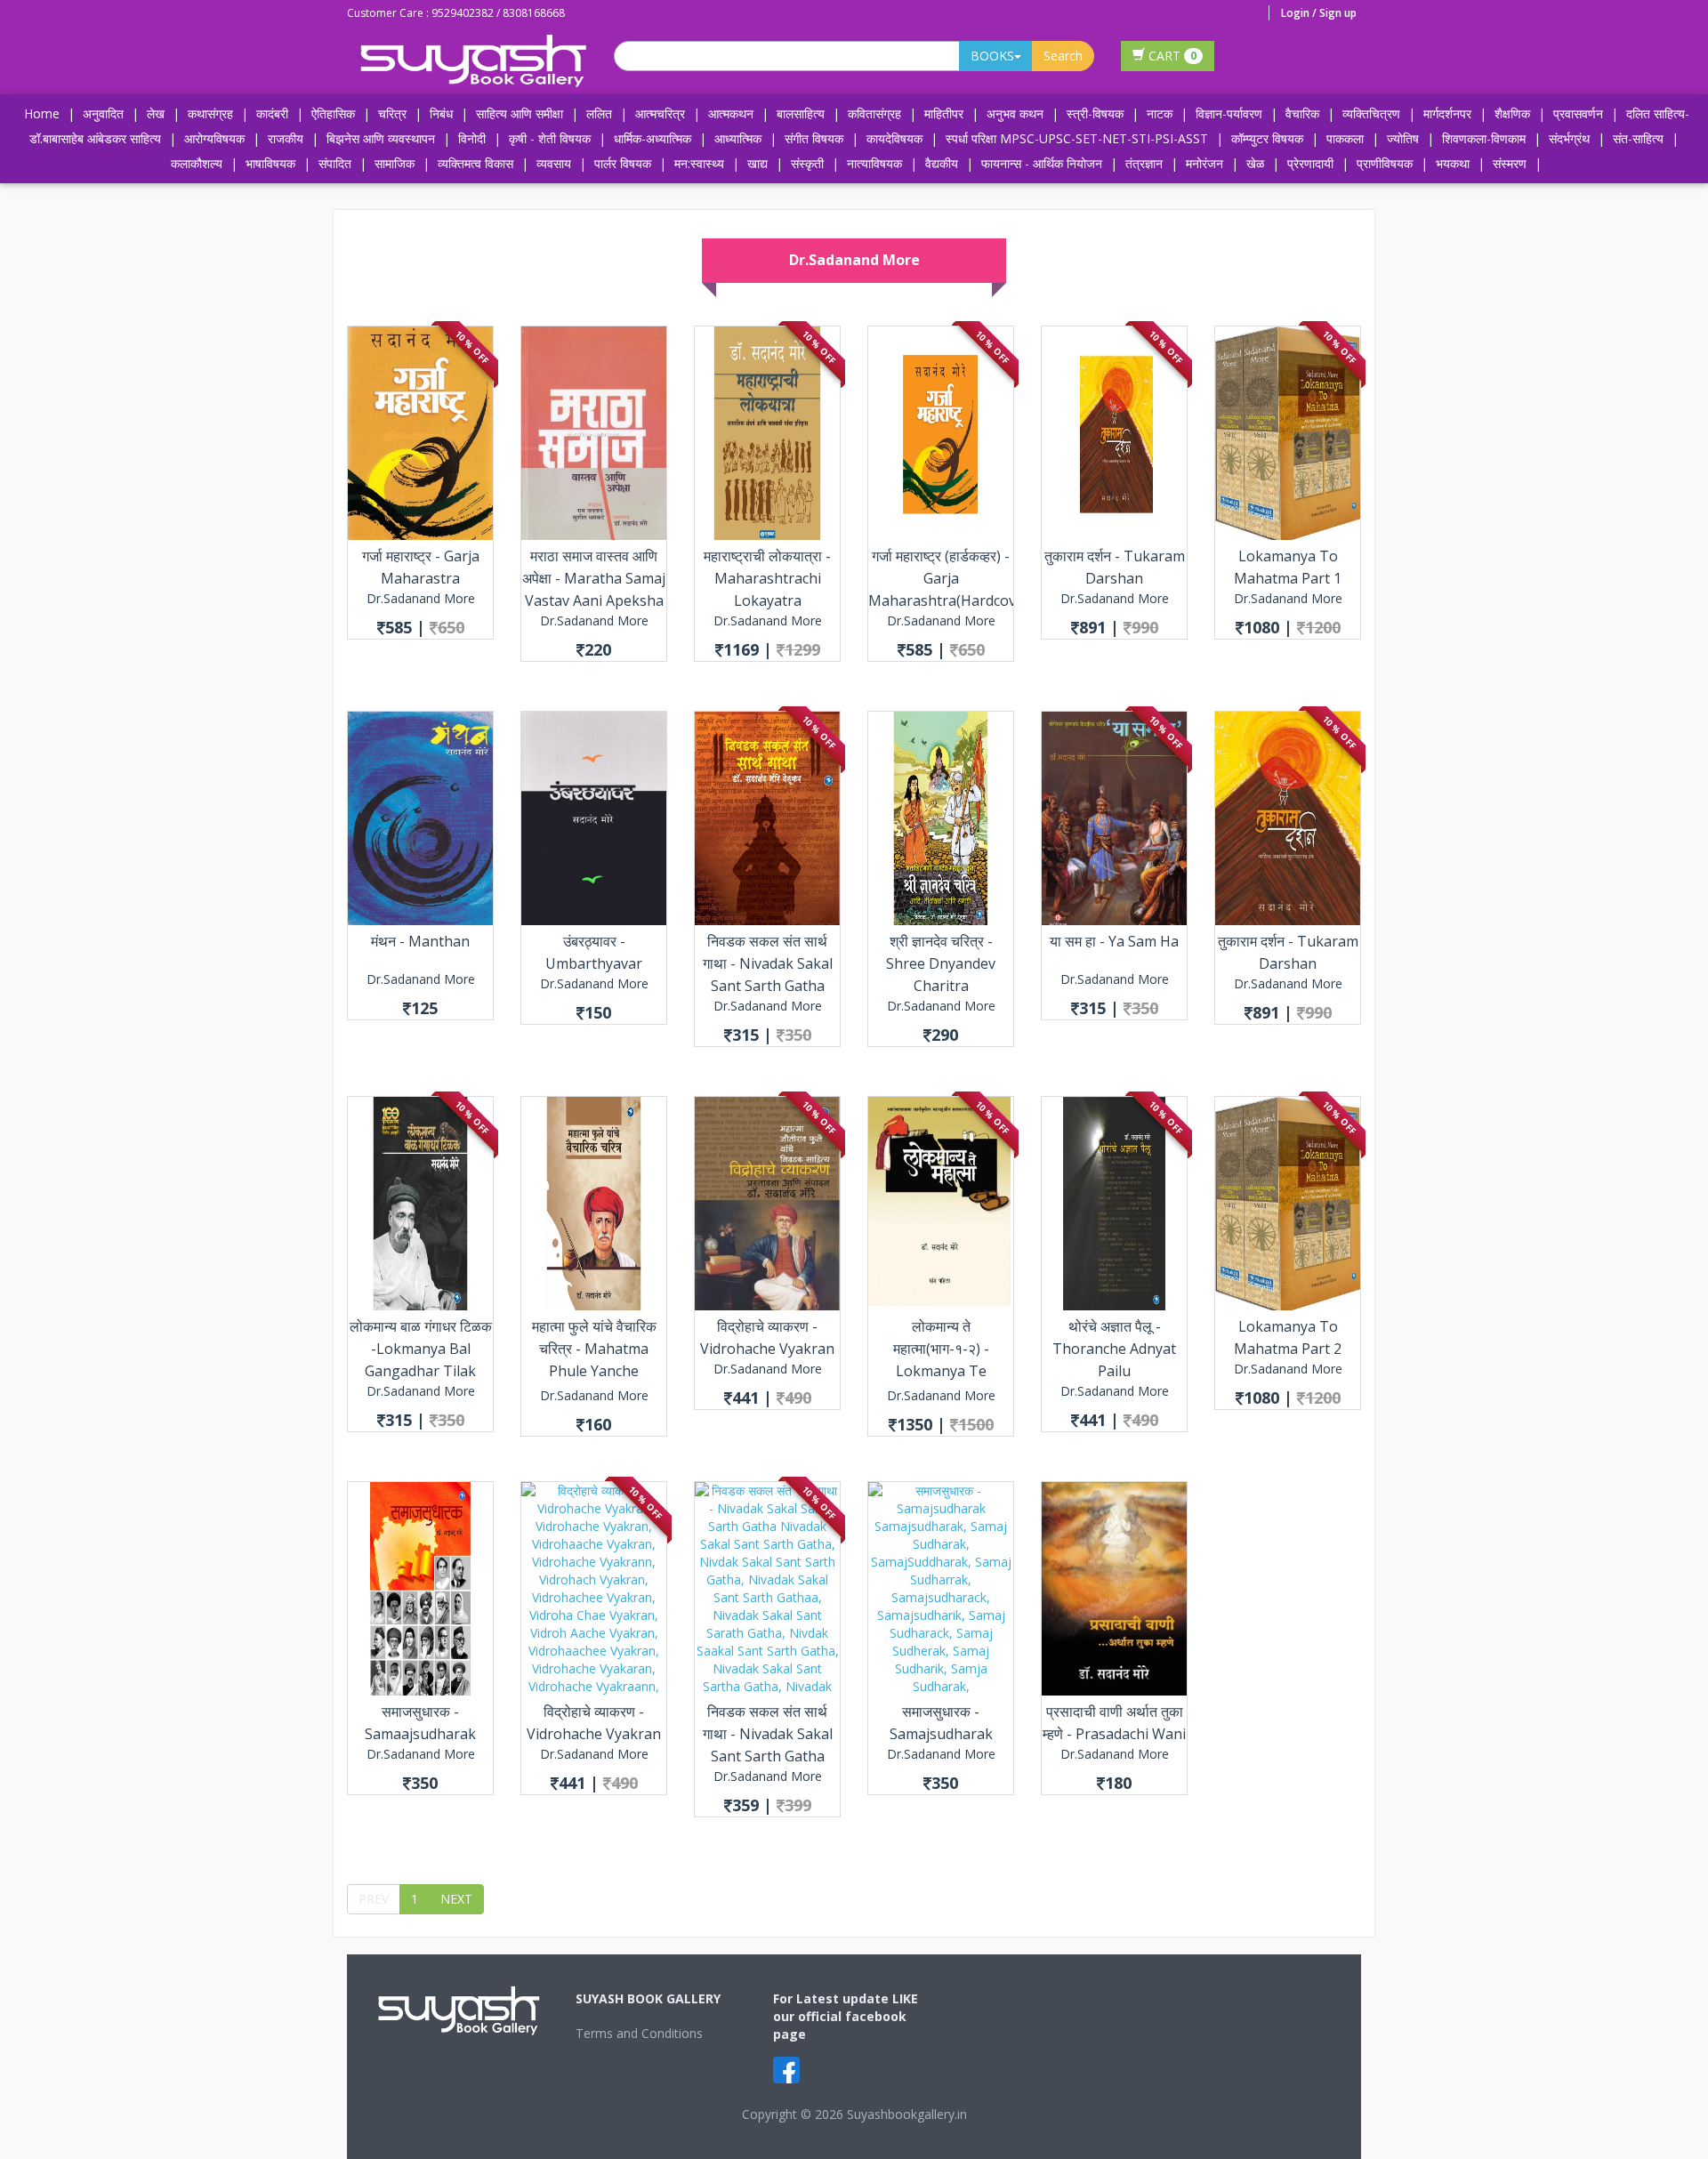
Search (1063, 56)
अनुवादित (103, 113)
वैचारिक (1302, 113)
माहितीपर (944, 113)
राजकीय (286, 138)
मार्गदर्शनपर (1447, 113)
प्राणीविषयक (1385, 163)
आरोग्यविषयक (214, 138)
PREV (374, 1899)
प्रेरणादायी (1310, 163)
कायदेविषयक (894, 138)
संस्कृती (807, 163)
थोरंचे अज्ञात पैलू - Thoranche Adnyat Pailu (1114, 1349)
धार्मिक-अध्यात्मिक (653, 138)
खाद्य (757, 163)
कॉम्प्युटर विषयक (1267, 138)
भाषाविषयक (270, 163)
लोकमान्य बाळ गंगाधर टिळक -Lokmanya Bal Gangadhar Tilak (421, 1349)
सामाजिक (395, 163)
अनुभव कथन (1015, 113)
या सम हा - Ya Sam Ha (1114, 941)
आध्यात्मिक (738, 138)
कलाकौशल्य (197, 163)
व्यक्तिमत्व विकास (475, 163)
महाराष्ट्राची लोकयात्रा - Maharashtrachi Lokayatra (767, 578)
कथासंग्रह (210, 113)
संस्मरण (1510, 163)
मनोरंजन (1204, 163)
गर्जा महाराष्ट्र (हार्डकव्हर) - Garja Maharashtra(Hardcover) (951, 578)
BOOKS (992, 56)
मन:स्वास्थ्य (699, 163)
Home (42, 113)
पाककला (1345, 138)
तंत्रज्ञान (1144, 163)
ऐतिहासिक (333, 113)
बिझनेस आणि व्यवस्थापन (381, 138)
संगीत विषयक (814, 138)
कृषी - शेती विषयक (550, 138)
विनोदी (472, 138)
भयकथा (1453, 163)
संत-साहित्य (1640, 138)
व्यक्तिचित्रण (1371, 113)
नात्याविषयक (874, 163)
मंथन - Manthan (420, 941)
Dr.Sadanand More (421, 598)
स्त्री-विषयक (1095, 113)
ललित (599, 113)
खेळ (1255, 163)
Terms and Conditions (639, 2033)
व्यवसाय (554, 163)
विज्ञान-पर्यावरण (1229, 113)
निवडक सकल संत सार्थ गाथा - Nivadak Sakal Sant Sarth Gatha (768, 963)
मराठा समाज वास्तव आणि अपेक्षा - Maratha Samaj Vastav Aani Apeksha (594, 578)
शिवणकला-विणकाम (1486, 138)
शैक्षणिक (1512, 113)
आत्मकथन (731, 113)
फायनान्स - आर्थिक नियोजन (1042, 163)
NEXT (456, 1899)
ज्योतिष (1403, 138)
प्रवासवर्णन (1578, 113)
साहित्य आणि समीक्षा (520, 113)
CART (1171, 56)
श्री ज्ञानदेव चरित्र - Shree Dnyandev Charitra (941, 963)
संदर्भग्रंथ (1569, 138)
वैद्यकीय (942, 163)
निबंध (441, 113)
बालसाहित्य (801, 113)
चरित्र (392, 113)
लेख (156, 113)
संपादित (335, 163)
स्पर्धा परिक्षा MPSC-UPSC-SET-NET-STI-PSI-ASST (1077, 138)
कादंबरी (272, 113)
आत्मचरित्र (660, 113)
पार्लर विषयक (623, 163)
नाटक (1160, 113)
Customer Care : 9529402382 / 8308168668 (456, 13)
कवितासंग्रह (874, 113)
